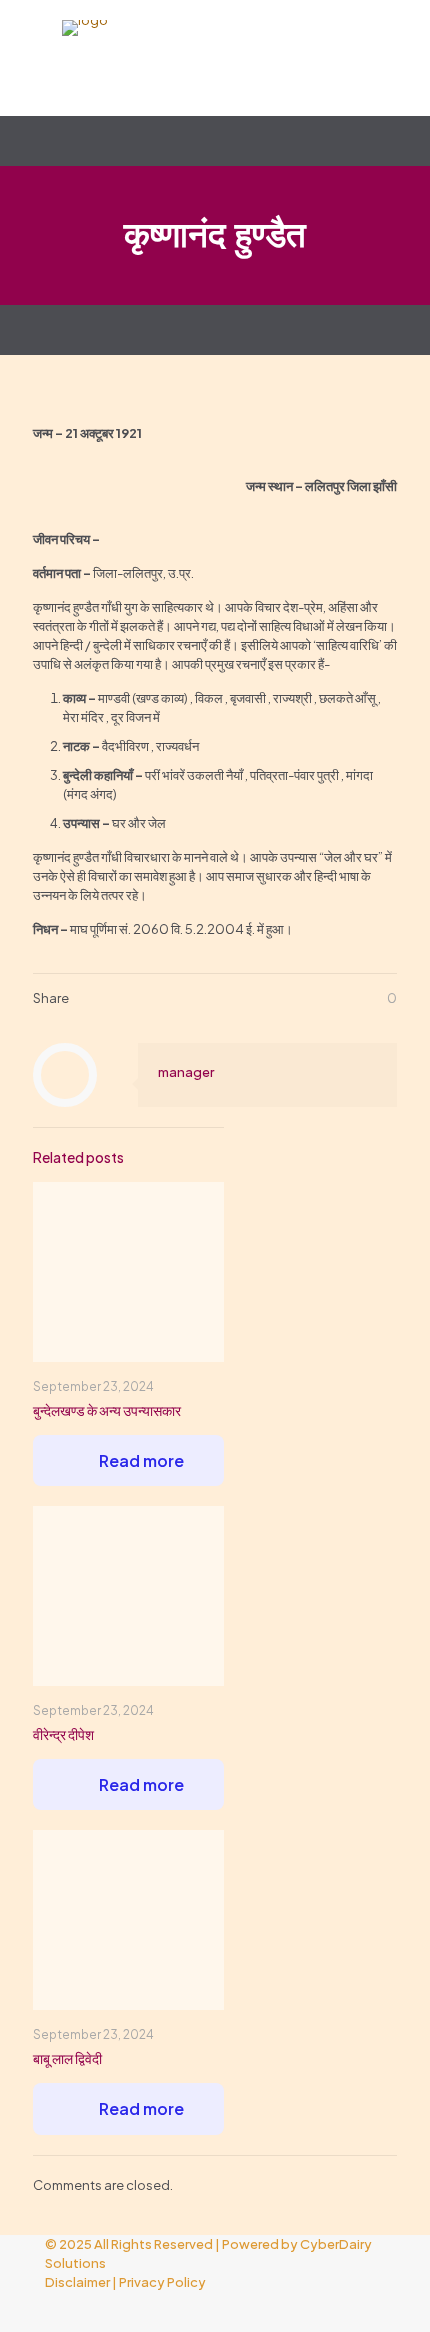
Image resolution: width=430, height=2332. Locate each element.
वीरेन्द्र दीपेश (63, 1734)
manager (186, 1072)
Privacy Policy (162, 2282)
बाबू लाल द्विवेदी (67, 2058)
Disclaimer (77, 2282)
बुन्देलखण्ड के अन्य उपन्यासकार (107, 1410)
